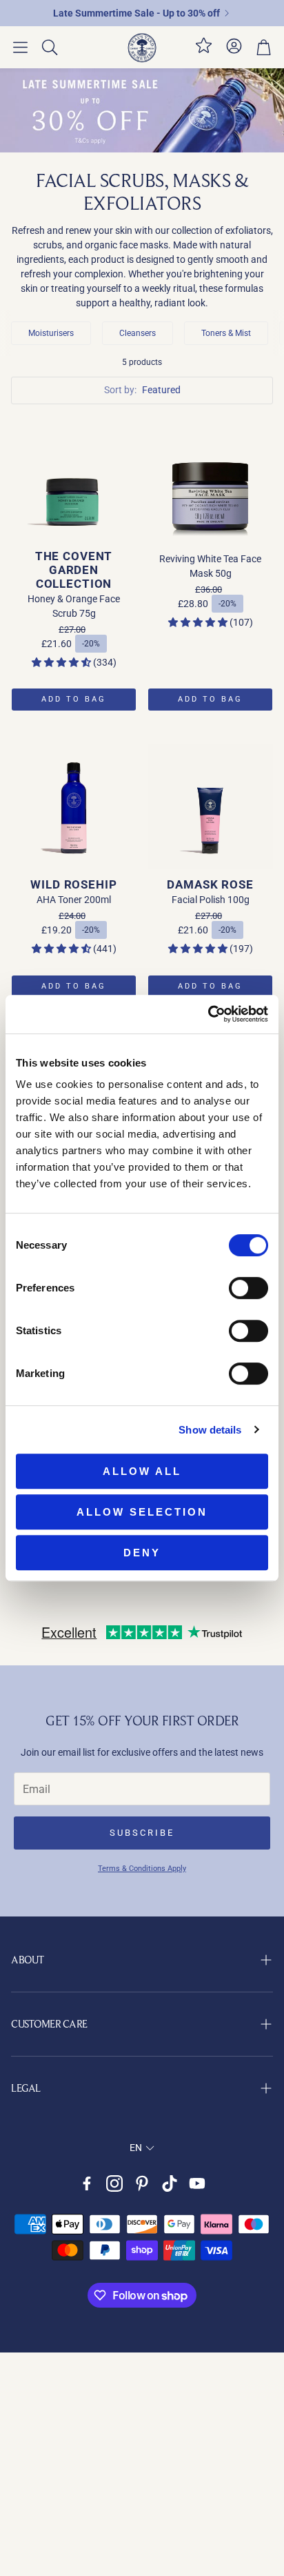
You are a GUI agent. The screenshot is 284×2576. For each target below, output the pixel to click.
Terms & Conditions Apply (142, 1869)
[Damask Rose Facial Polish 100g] (210, 806)
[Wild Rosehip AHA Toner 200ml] (74, 806)
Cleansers (138, 333)
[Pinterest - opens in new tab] (142, 2183)
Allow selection (142, 1512)
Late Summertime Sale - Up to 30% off (136, 13)
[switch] (248, 1288)
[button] (20, 48)
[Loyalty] (204, 51)
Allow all (142, 1471)
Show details (210, 1430)
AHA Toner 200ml (74, 900)
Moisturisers (51, 333)
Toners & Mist (226, 333)
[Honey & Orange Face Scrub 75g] (74, 478)
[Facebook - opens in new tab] (87, 2183)
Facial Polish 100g (211, 900)
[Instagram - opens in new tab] (114, 2183)
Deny (142, 1553)
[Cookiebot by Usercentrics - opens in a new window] (208, 1014)
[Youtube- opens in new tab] (197, 2183)
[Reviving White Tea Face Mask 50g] (210, 478)
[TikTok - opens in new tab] (170, 2183)
